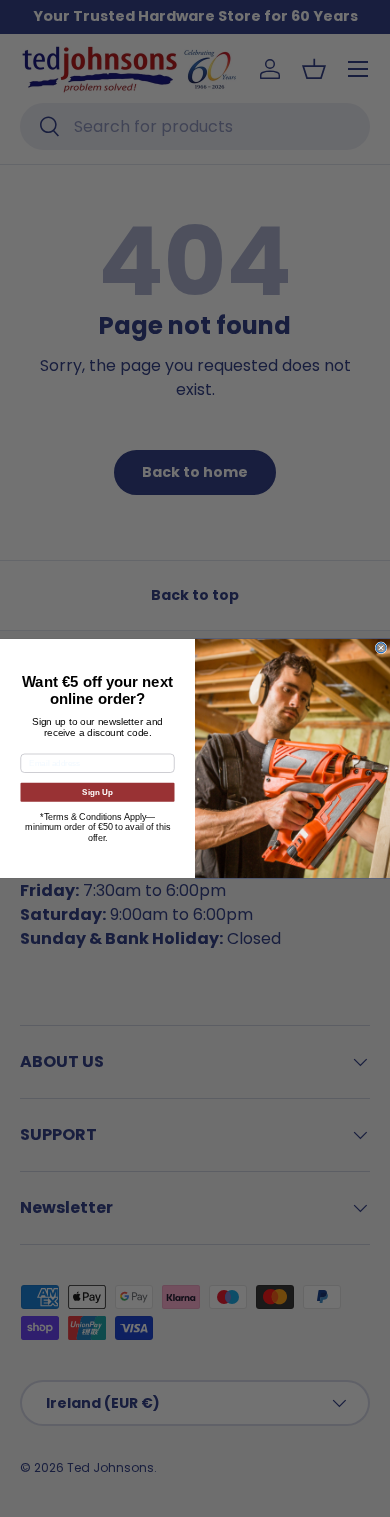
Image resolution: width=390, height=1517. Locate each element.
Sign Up (97, 792)
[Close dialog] (381, 648)
